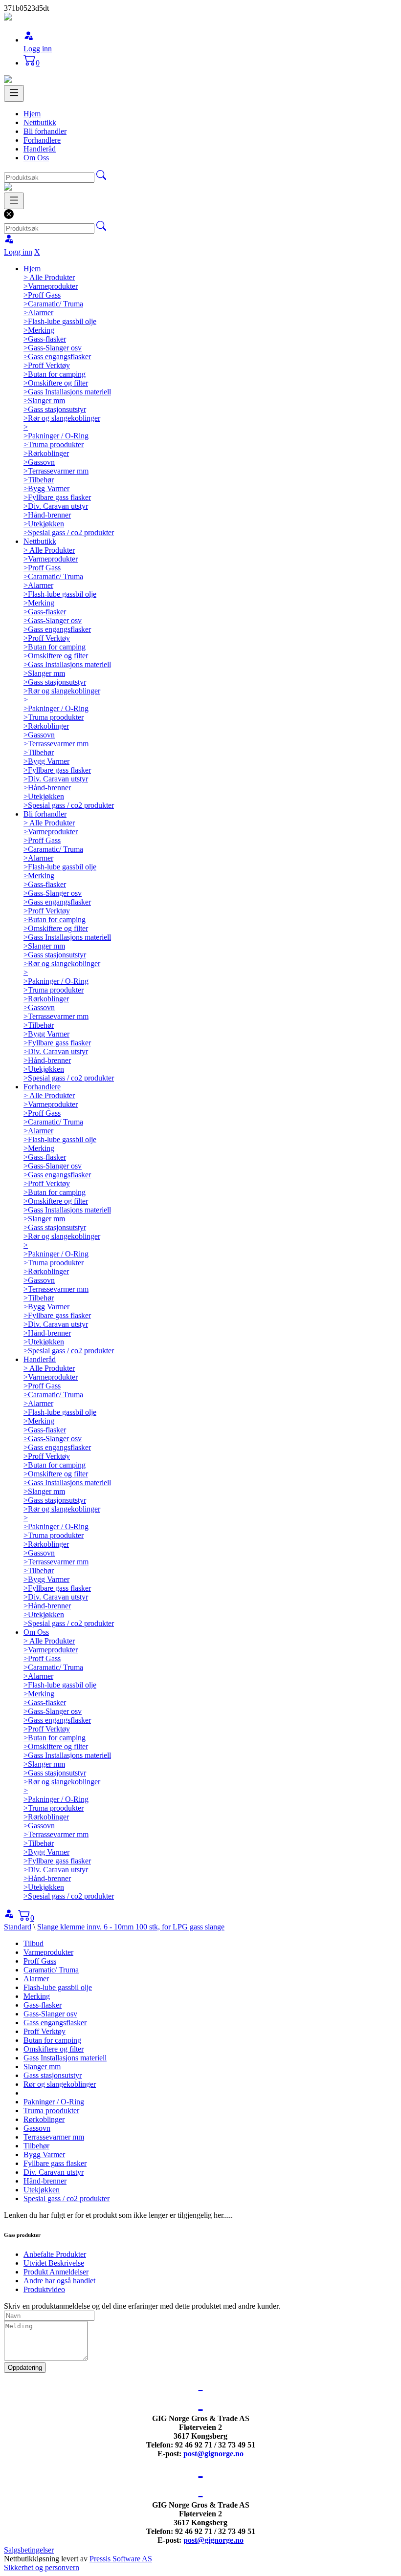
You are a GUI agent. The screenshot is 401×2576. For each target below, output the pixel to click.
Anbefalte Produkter (55, 2254)
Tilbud (33, 1943)
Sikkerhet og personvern (42, 2567)
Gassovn (37, 2128)
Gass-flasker (43, 2005)
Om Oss (36, 158)
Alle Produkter (49, 277)
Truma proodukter (51, 2111)
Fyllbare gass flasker (55, 2163)
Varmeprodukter (48, 1952)
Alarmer (36, 1979)
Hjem (32, 114)
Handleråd (40, 149)
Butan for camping (52, 2040)
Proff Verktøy (45, 2031)
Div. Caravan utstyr (54, 2172)
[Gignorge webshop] (8, 18)
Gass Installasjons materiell (65, 2058)
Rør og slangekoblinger (60, 2084)
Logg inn (38, 49)
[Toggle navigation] (14, 93)
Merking (37, 1996)
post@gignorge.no (213, 2454)
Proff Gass (40, 1961)
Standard (18, 1927)
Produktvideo (44, 2289)
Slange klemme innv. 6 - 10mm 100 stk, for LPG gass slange (131, 1927)
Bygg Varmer (44, 2154)
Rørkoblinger (44, 2119)
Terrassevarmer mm (54, 2137)
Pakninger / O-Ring (54, 2102)
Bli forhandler (45, 131)
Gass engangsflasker (55, 2023)
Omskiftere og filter (54, 2049)
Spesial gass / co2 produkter (67, 2198)
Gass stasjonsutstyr (53, 2075)
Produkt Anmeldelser (56, 2272)
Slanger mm (42, 2067)
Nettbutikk (40, 122)
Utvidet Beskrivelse (54, 2263)
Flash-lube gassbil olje (58, 1987)
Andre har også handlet (59, 2281)
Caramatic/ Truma (51, 1970)
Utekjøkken (42, 2190)
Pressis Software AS (121, 2559)
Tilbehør (36, 2146)
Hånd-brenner (45, 2181)
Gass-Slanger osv (50, 2014)
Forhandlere (42, 140)
